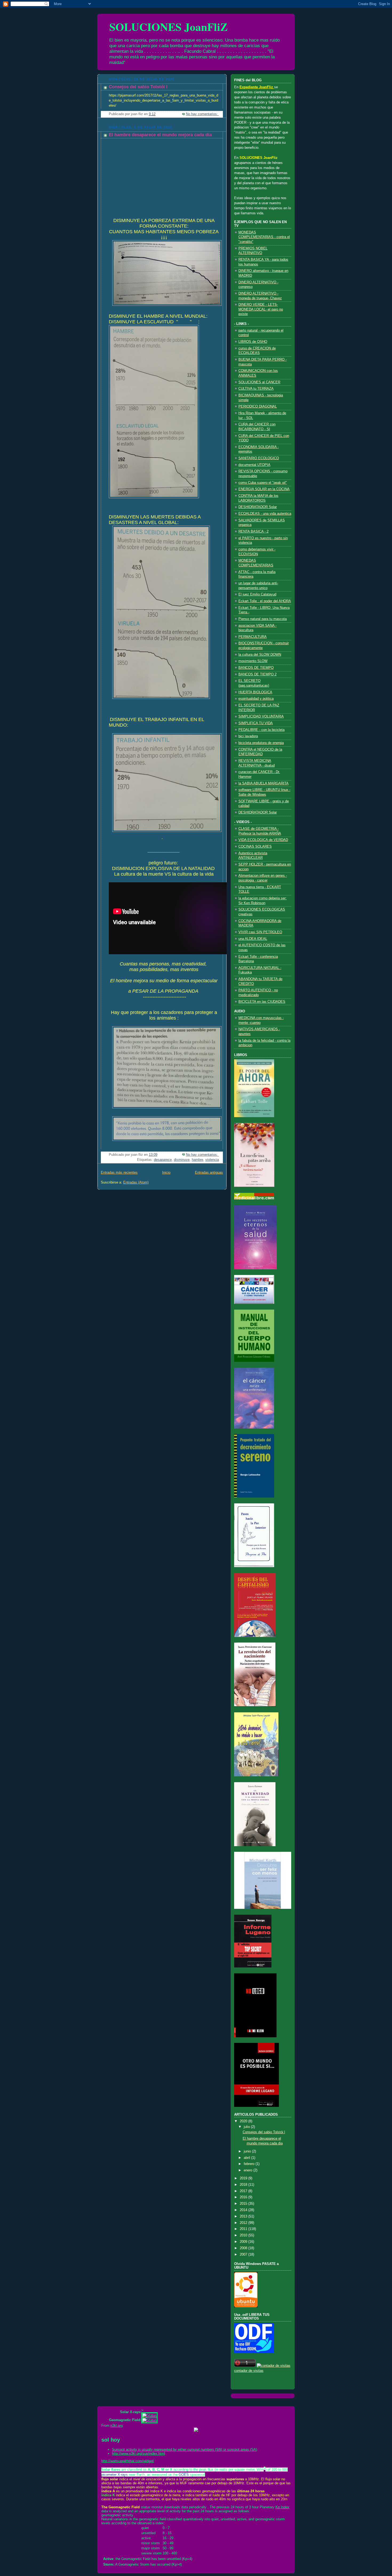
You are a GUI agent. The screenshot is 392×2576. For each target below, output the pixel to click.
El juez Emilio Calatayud (257, 594)
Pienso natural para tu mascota (263, 619)
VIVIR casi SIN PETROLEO (260, 932)
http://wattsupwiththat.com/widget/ (128, 2461)
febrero (250, 2164)
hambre (197, 1160)
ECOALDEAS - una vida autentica (265, 514)
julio (247, 2127)
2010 (244, 2235)
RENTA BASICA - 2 (253, 532)
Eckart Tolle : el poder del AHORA (265, 601)
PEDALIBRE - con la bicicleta (261, 730)
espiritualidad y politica (256, 699)
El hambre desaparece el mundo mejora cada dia (160, 135)
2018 (244, 2185)
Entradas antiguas (209, 1173)
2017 (244, 2191)
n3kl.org (117, 2426)
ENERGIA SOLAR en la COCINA (264, 489)
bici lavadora (248, 736)
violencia (212, 1160)
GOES (184, 2475)
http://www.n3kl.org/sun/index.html (139, 2454)
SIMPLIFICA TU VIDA (256, 723)
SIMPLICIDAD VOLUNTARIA (261, 717)
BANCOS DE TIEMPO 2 (257, 674)
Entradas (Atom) (136, 1182)
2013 (244, 2216)
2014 (244, 2210)
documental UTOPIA (254, 465)
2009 (244, 2242)
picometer (109, 2475)
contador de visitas (249, 2371)
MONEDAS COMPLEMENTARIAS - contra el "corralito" (264, 237)
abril (247, 2158)
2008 (244, 2248)
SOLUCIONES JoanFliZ (169, 27)
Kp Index (282, 2507)
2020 (244, 2121)
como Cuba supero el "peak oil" (263, 483)
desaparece (163, 1160)
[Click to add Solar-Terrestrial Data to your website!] (196, 2431)
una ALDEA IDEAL (253, 939)
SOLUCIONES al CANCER (259, 382)
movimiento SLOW (253, 661)
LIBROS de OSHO (253, 342)
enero (249, 2170)
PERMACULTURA (253, 637)
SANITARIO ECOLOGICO (259, 458)
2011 (244, 2229)
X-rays (123, 2475)
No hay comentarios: (202, 114)
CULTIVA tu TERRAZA (256, 389)
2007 (244, 2255)
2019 (244, 2178)
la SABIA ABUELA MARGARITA (263, 783)
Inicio (166, 1173)
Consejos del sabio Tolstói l (138, 87)
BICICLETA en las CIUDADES (262, 1002)
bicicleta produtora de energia (261, 743)
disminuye (182, 1160)
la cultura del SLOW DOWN (260, 655)
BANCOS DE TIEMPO (256, 668)
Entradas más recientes (119, 1173)
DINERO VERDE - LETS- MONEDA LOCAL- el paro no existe (261, 309)
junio (248, 2151)
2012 (244, 2223)
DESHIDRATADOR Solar (258, 507)
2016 (244, 2197)
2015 (244, 2204)
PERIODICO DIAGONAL (258, 406)
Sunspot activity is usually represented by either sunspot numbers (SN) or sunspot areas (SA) (185, 2450)
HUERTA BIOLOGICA (255, 692)
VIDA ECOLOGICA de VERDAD (263, 840)
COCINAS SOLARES (255, 847)
